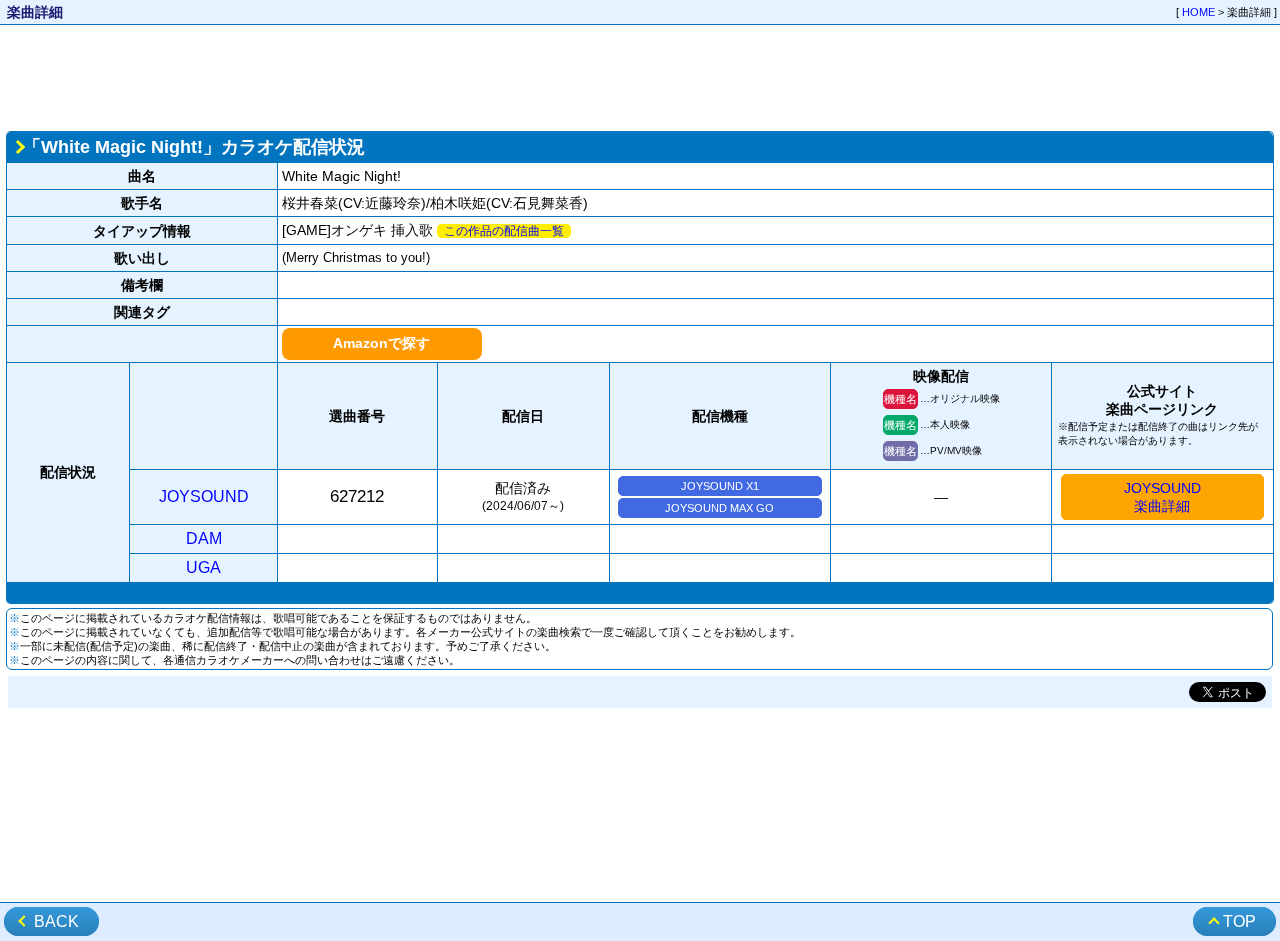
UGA (203, 567)
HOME (1198, 12)
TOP (1239, 921)
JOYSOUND (204, 496)
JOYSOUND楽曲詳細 (1162, 497)
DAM (204, 538)
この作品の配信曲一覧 (504, 231)
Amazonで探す (381, 343)
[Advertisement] (640, 76)
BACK (56, 921)
